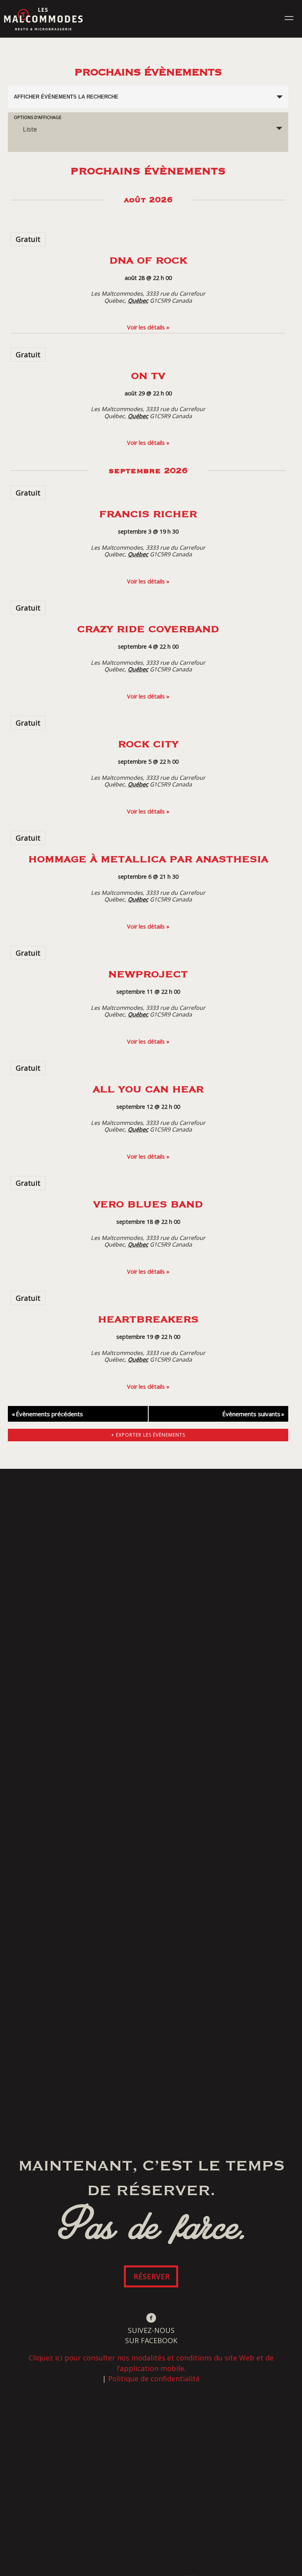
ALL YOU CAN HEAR (148, 1089)
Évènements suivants (253, 1414)
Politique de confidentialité (154, 2379)
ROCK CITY (148, 743)
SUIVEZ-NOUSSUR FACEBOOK (151, 2335)
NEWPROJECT (148, 974)
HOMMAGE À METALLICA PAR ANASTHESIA (148, 858)
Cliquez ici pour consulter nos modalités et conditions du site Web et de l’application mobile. (151, 2363)
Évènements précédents (47, 1414)
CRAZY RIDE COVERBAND (148, 628)
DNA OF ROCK (148, 260)
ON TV (148, 375)
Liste (30, 129)
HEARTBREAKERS (148, 1319)
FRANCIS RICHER (148, 513)
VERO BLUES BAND (148, 1204)
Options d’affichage (38, 117)
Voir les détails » (148, 327)
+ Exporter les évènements (148, 1435)
